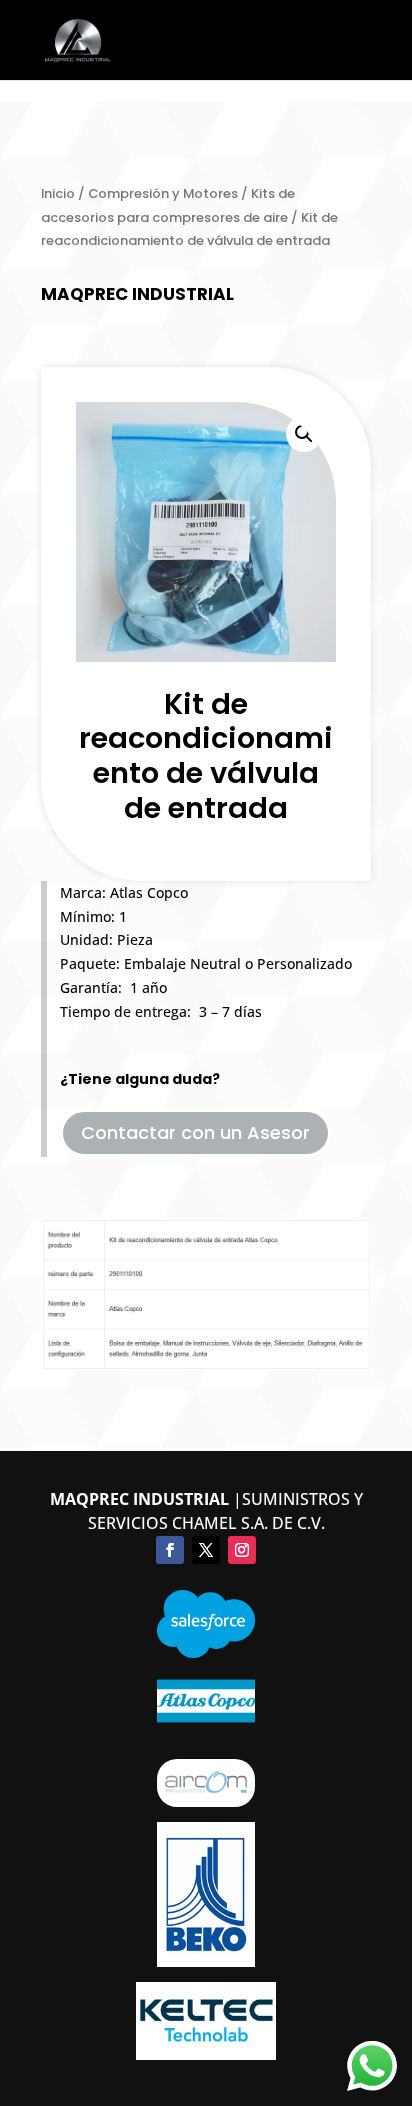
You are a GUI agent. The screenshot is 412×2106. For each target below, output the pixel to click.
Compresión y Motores (163, 193)
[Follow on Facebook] (170, 1550)
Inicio (58, 193)
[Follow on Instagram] (242, 1550)
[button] (304, 434)
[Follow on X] (206, 1550)
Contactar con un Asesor (195, 1132)
